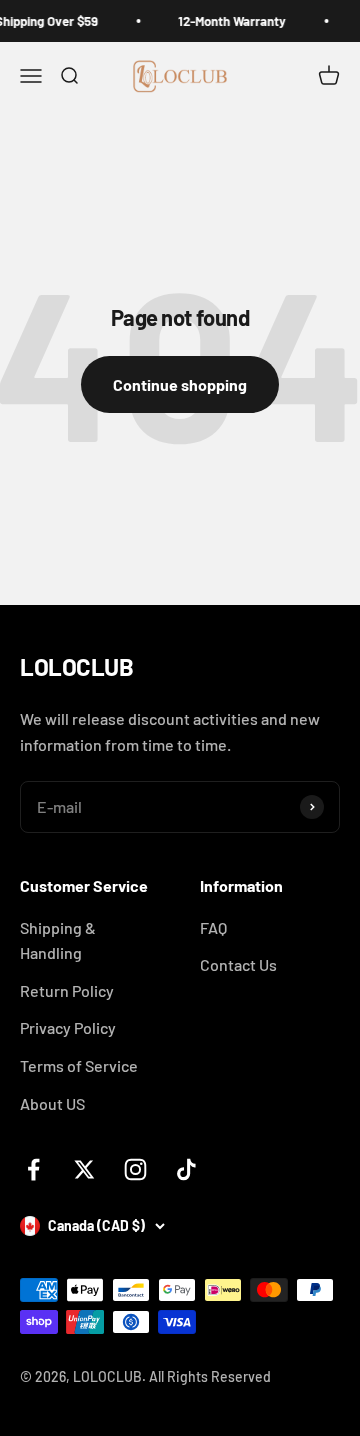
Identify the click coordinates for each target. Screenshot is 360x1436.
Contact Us (238, 964)
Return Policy (67, 990)
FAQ (213, 927)
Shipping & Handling (58, 940)
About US (52, 1103)
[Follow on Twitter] (84, 1169)
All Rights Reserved (210, 1376)
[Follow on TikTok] (186, 1169)
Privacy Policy (68, 1027)
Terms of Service (79, 1065)
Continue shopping (180, 384)
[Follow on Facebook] (33, 1169)
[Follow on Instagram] (135, 1169)
